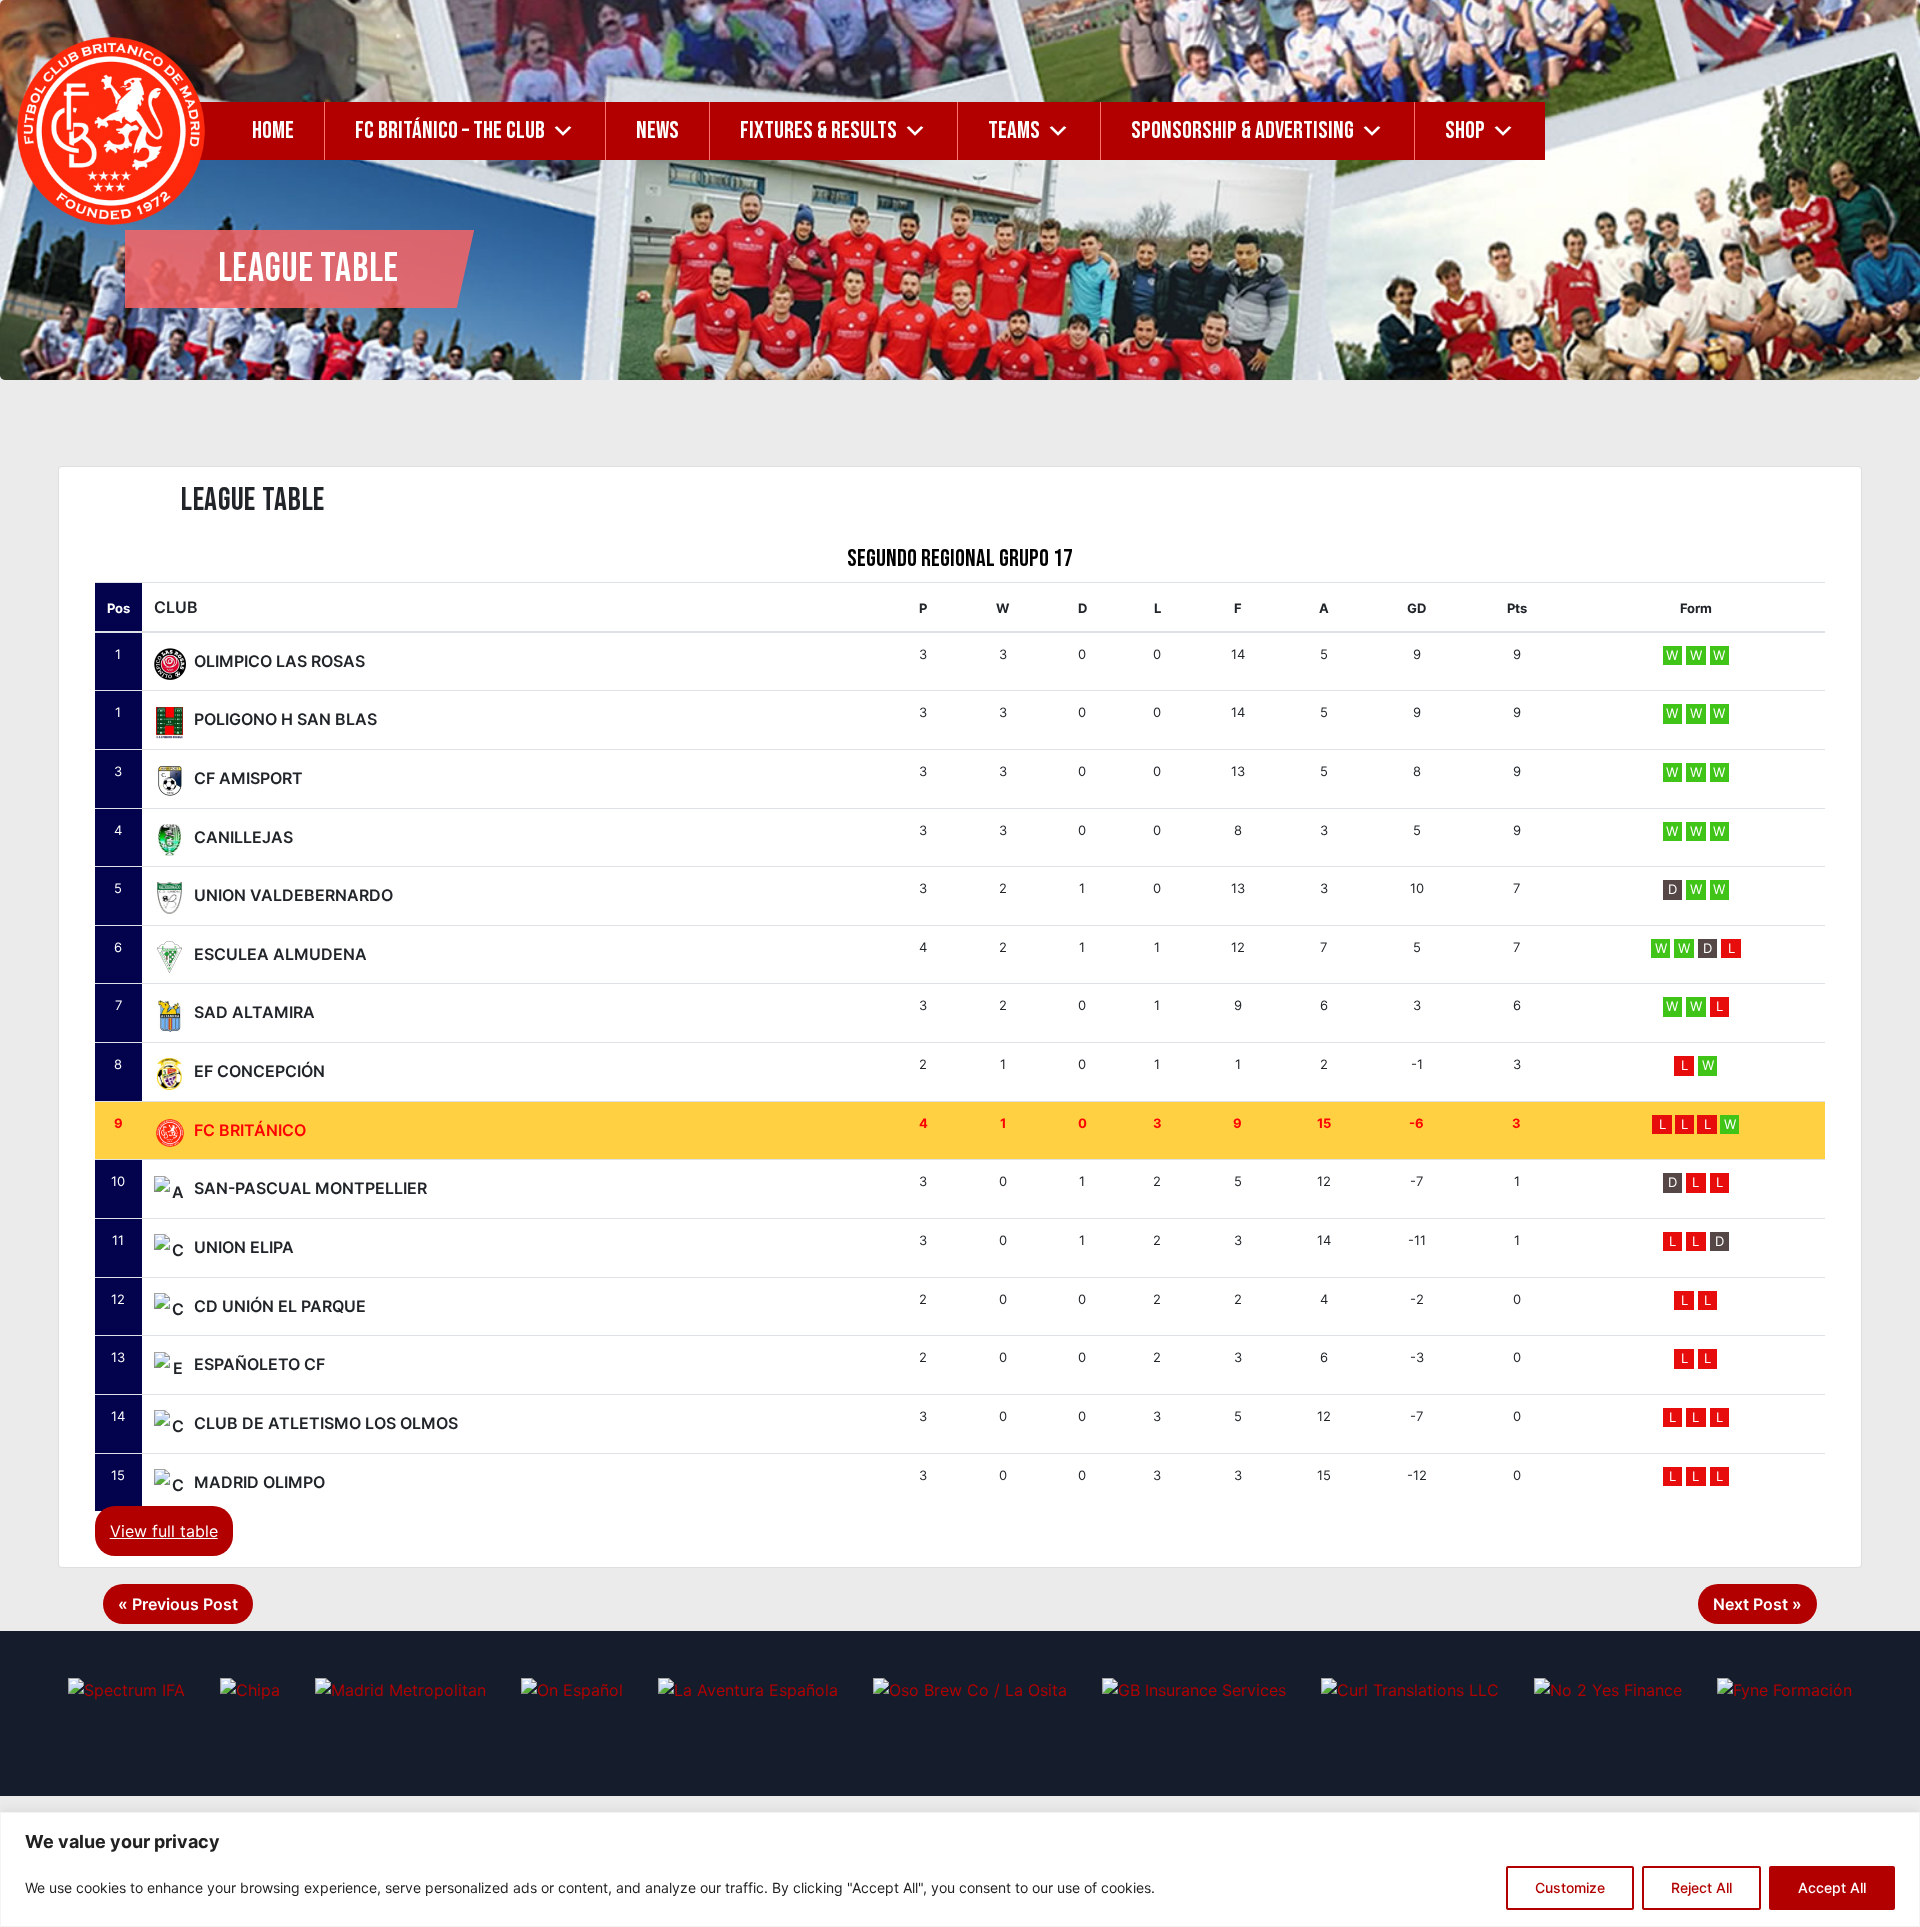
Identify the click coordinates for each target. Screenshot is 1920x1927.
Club (176, 607)
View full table (164, 1531)
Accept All (1832, 1887)
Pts (1517, 608)
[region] (960, 1869)
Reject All (1701, 1887)
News (657, 130)
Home (273, 130)
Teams (1014, 130)
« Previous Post (178, 1604)
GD (1416, 608)
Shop (1465, 130)
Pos (118, 608)
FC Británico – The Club (450, 130)
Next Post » (1757, 1604)
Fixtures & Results (818, 130)
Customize (1570, 1887)
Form (1696, 608)
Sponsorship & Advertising (1242, 130)
